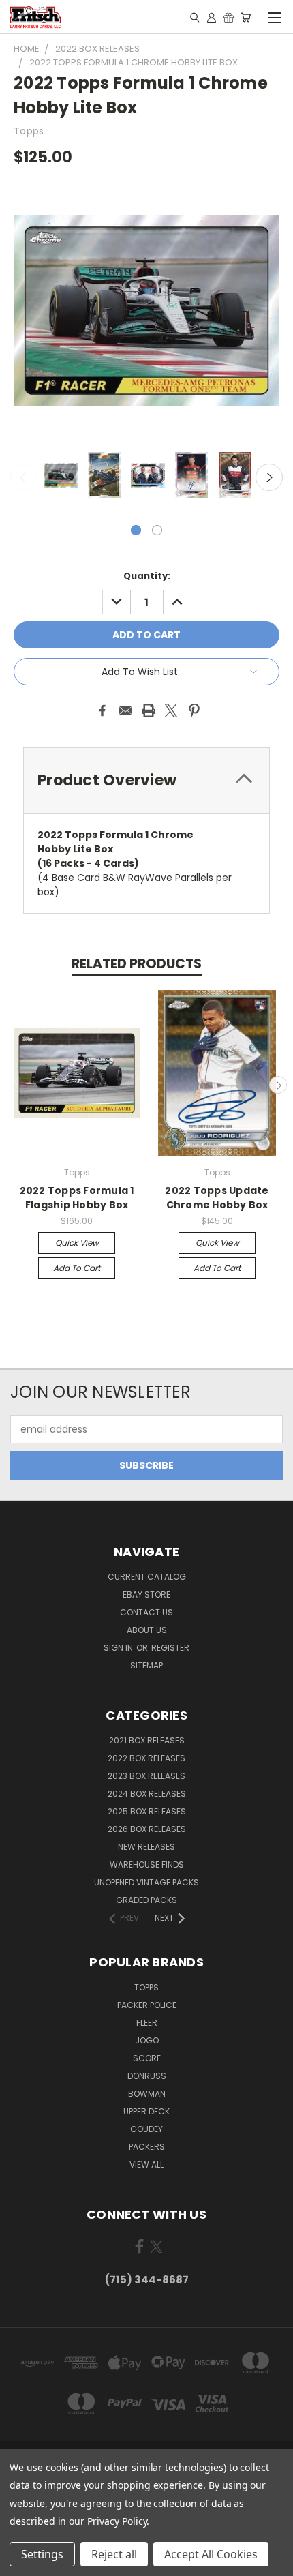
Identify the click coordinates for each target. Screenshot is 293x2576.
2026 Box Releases (147, 1829)
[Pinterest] (194, 710)
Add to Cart (77, 1268)
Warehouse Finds (147, 1864)
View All (146, 2165)
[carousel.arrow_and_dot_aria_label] (157, 530)
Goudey (146, 2129)
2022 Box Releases (146, 1758)
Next (269, 477)
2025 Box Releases (147, 1811)
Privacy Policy (117, 2521)
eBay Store (146, 1594)
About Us (147, 1630)
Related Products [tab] (137, 964)
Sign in (119, 1648)
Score (147, 2058)
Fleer (147, 2023)
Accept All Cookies (211, 2554)
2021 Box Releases (147, 1740)
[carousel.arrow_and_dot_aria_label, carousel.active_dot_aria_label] (136, 530)
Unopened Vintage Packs (146, 1882)
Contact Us (146, 1612)
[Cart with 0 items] (246, 17)
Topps (146, 1987)
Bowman (147, 2094)
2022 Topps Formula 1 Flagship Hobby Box (77, 1198)
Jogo (147, 2040)
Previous (24, 477)
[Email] (125, 710)
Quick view (77, 1243)
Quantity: (147, 576)
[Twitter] (171, 710)
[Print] (149, 710)
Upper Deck (146, 2111)
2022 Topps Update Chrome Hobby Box (217, 1198)
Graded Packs (146, 1900)
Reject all (114, 2554)
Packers (147, 2147)
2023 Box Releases (146, 1776)
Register (170, 1648)
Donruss (147, 2076)
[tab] (146, 780)
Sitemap (146, 1665)
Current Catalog (147, 1577)
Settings (42, 2554)
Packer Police (147, 2005)
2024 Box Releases (147, 1794)
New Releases (146, 1847)
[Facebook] (102, 710)
